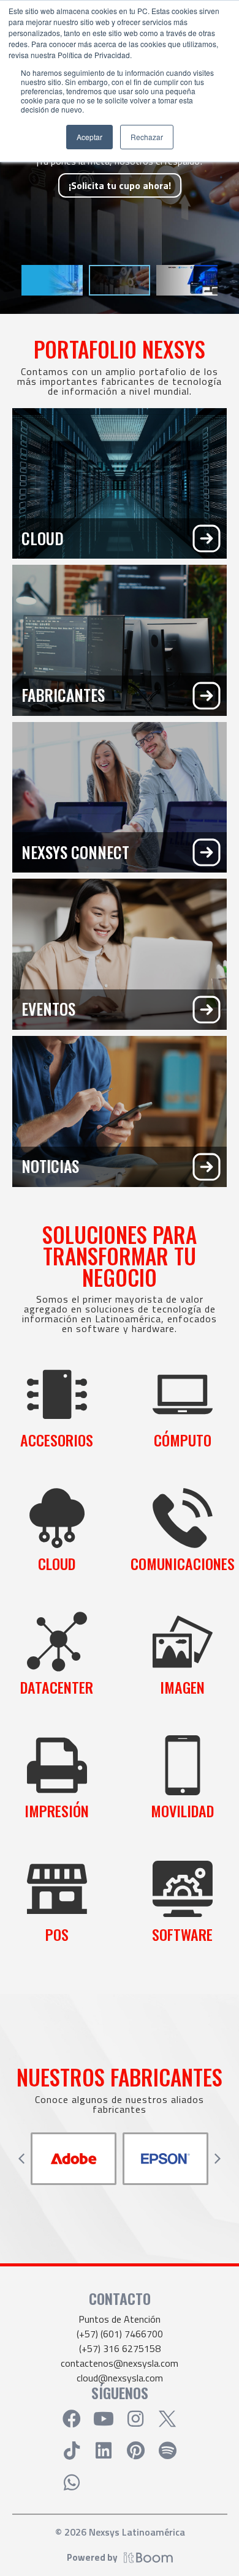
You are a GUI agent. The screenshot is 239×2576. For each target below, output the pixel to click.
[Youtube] (104, 2419)
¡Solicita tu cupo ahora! (120, 185)
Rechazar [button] (147, 137)
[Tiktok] (72, 2451)
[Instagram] (135, 2419)
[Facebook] (72, 2419)
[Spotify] (167, 2451)
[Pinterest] (135, 2451)
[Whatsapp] (72, 2482)
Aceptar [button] (89, 137)
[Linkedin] (104, 2451)
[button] (21, 2159)
